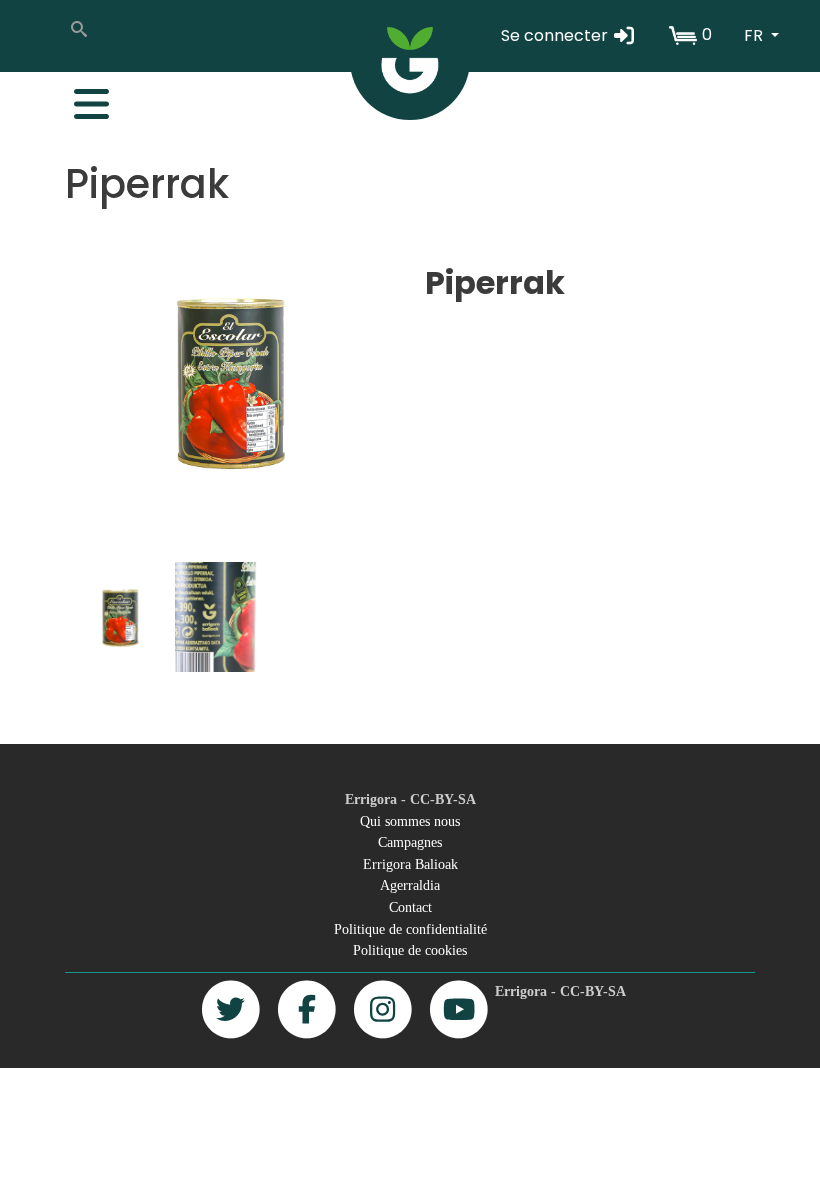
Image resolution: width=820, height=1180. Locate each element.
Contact (410, 907)
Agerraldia (410, 885)
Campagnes (410, 842)
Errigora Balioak (410, 864)
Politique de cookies (410, 950)
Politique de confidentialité (410, 929)
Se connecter (556, 35)
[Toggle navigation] (81, 99)
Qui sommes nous (410, 821)
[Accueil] (410, 60)
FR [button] (755, 35)
